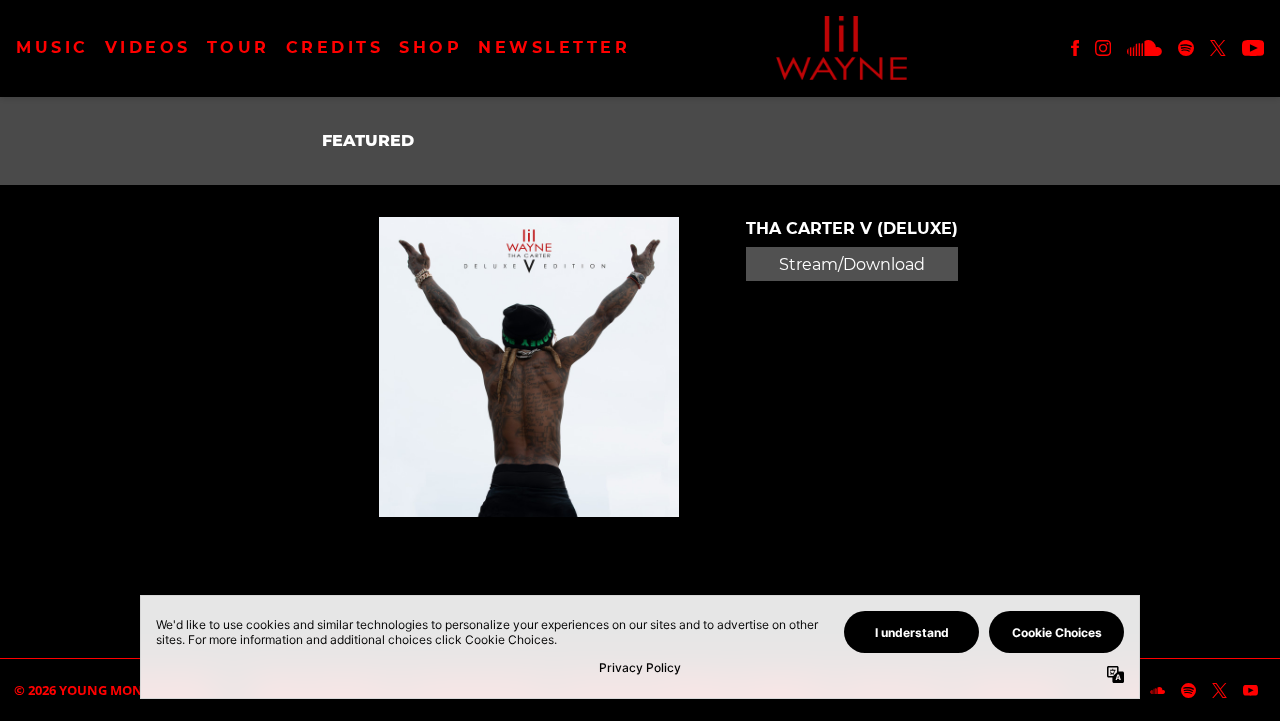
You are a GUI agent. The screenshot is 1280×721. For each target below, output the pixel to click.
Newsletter (554, 48)
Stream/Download (852, 264)
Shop (430, 48)
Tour (238, 48)
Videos (148, 48)
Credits (335, 48)
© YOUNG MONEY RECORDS (117, 690)
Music (52, 48)
